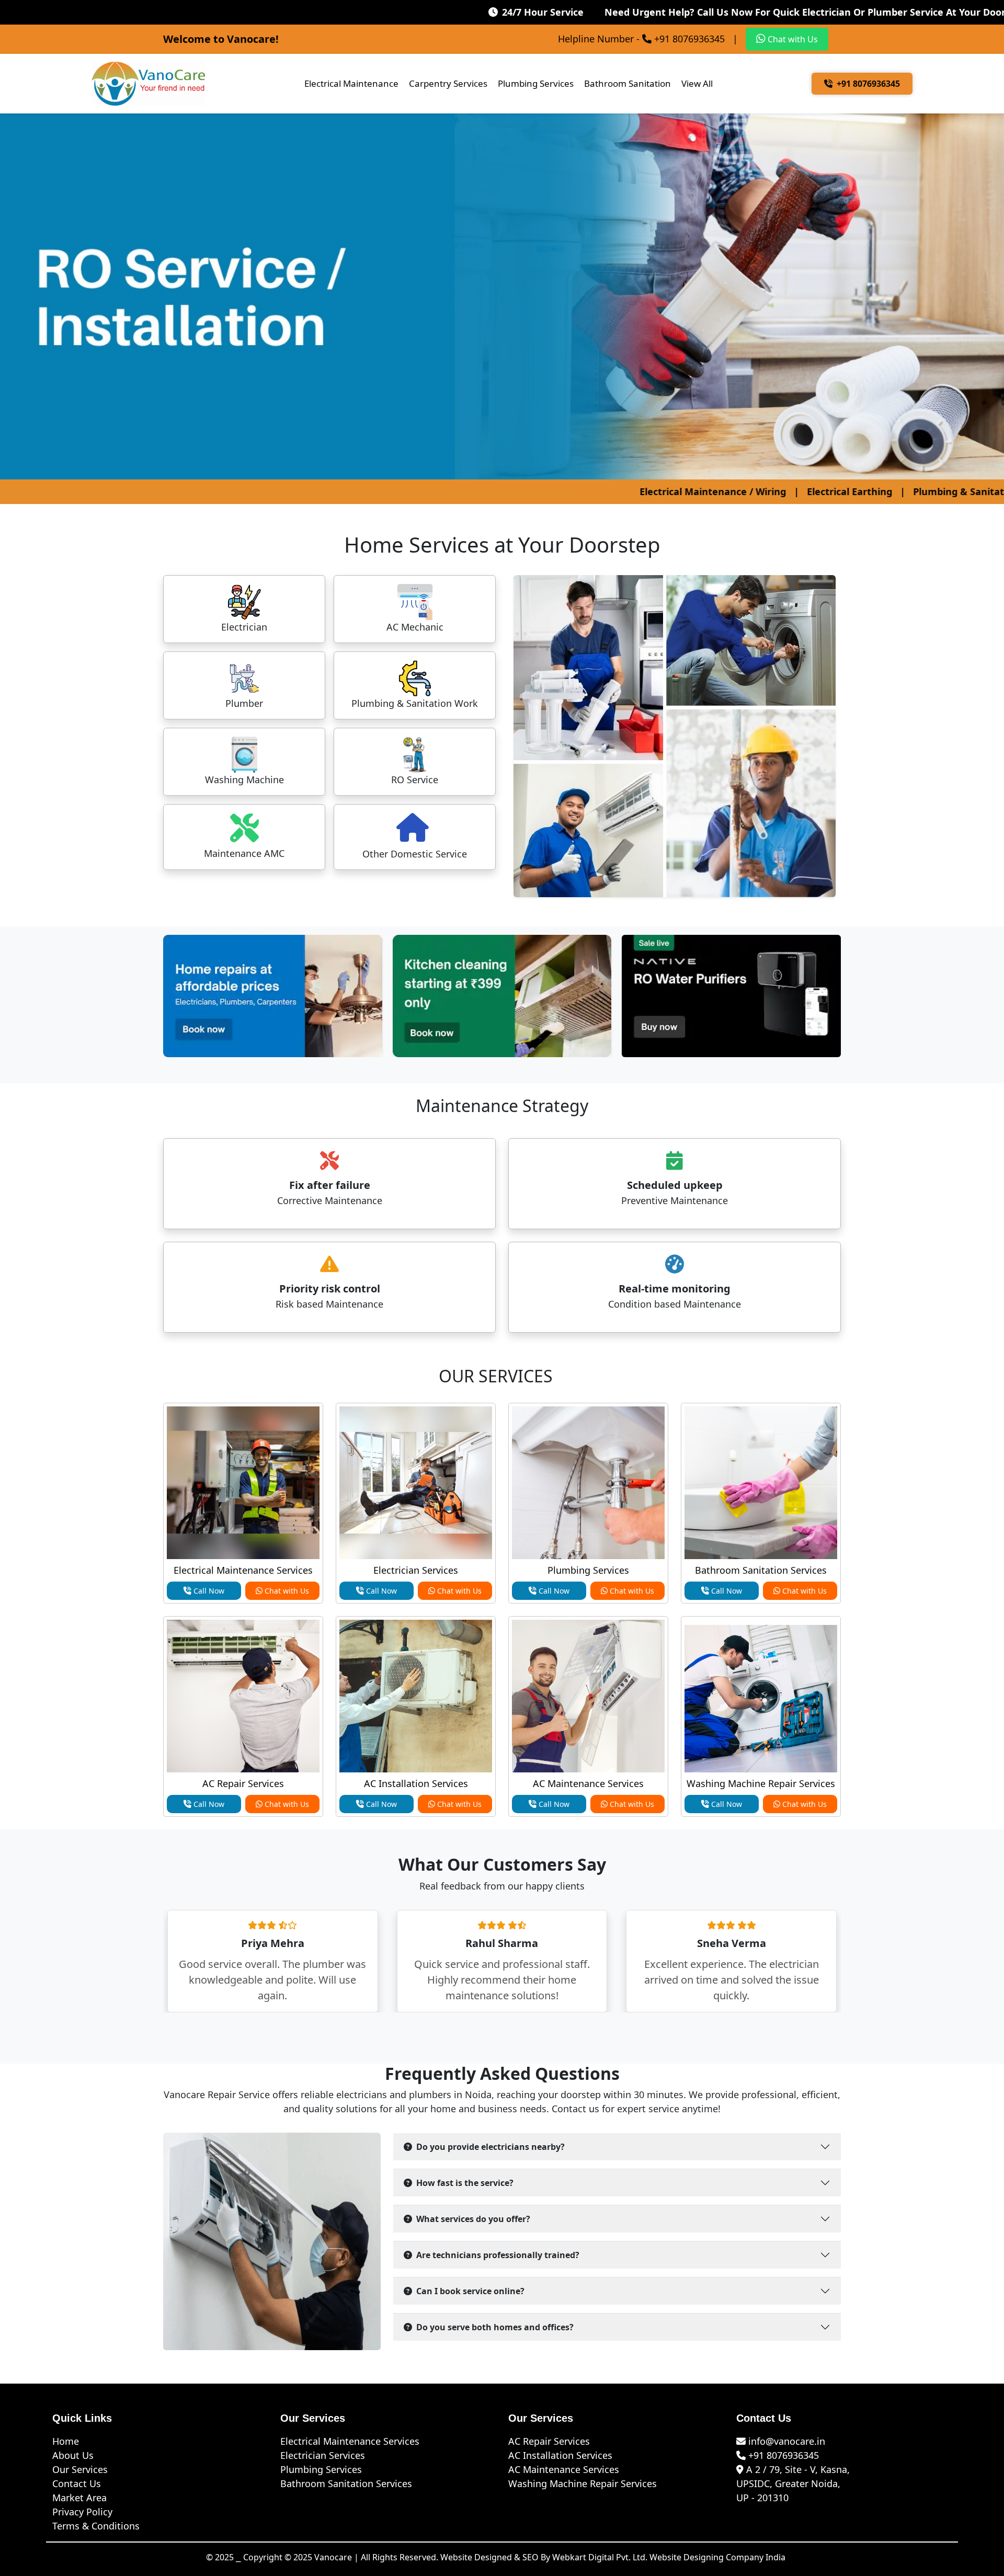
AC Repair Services (243, 1783)
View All (697, 83)
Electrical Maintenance (351, 83)
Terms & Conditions (96, 2526)
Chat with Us (792, 39)
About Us (73, 2455)
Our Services (80, 2469)
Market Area (79, 2498)
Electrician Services (416, 1570)
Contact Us (77, 2483)
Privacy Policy (82, 2512)
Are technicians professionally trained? (498, 2255)
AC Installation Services (416, 1783)
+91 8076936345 (868, 84)
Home (66, 2441)
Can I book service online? (470, 2291)
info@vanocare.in (785, 2441)
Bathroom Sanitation (627, 83)
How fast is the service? (465, 2183)
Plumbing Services (536, 83)
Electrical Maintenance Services (243, 1570)
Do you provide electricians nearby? (490, 2147)
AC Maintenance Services (588, 1783)
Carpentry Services (448, 83)
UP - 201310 (762, 2498)
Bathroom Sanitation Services (761, 1570)
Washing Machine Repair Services (761, 1783)
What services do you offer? (473, 2219)
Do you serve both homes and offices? (495, 2327)
